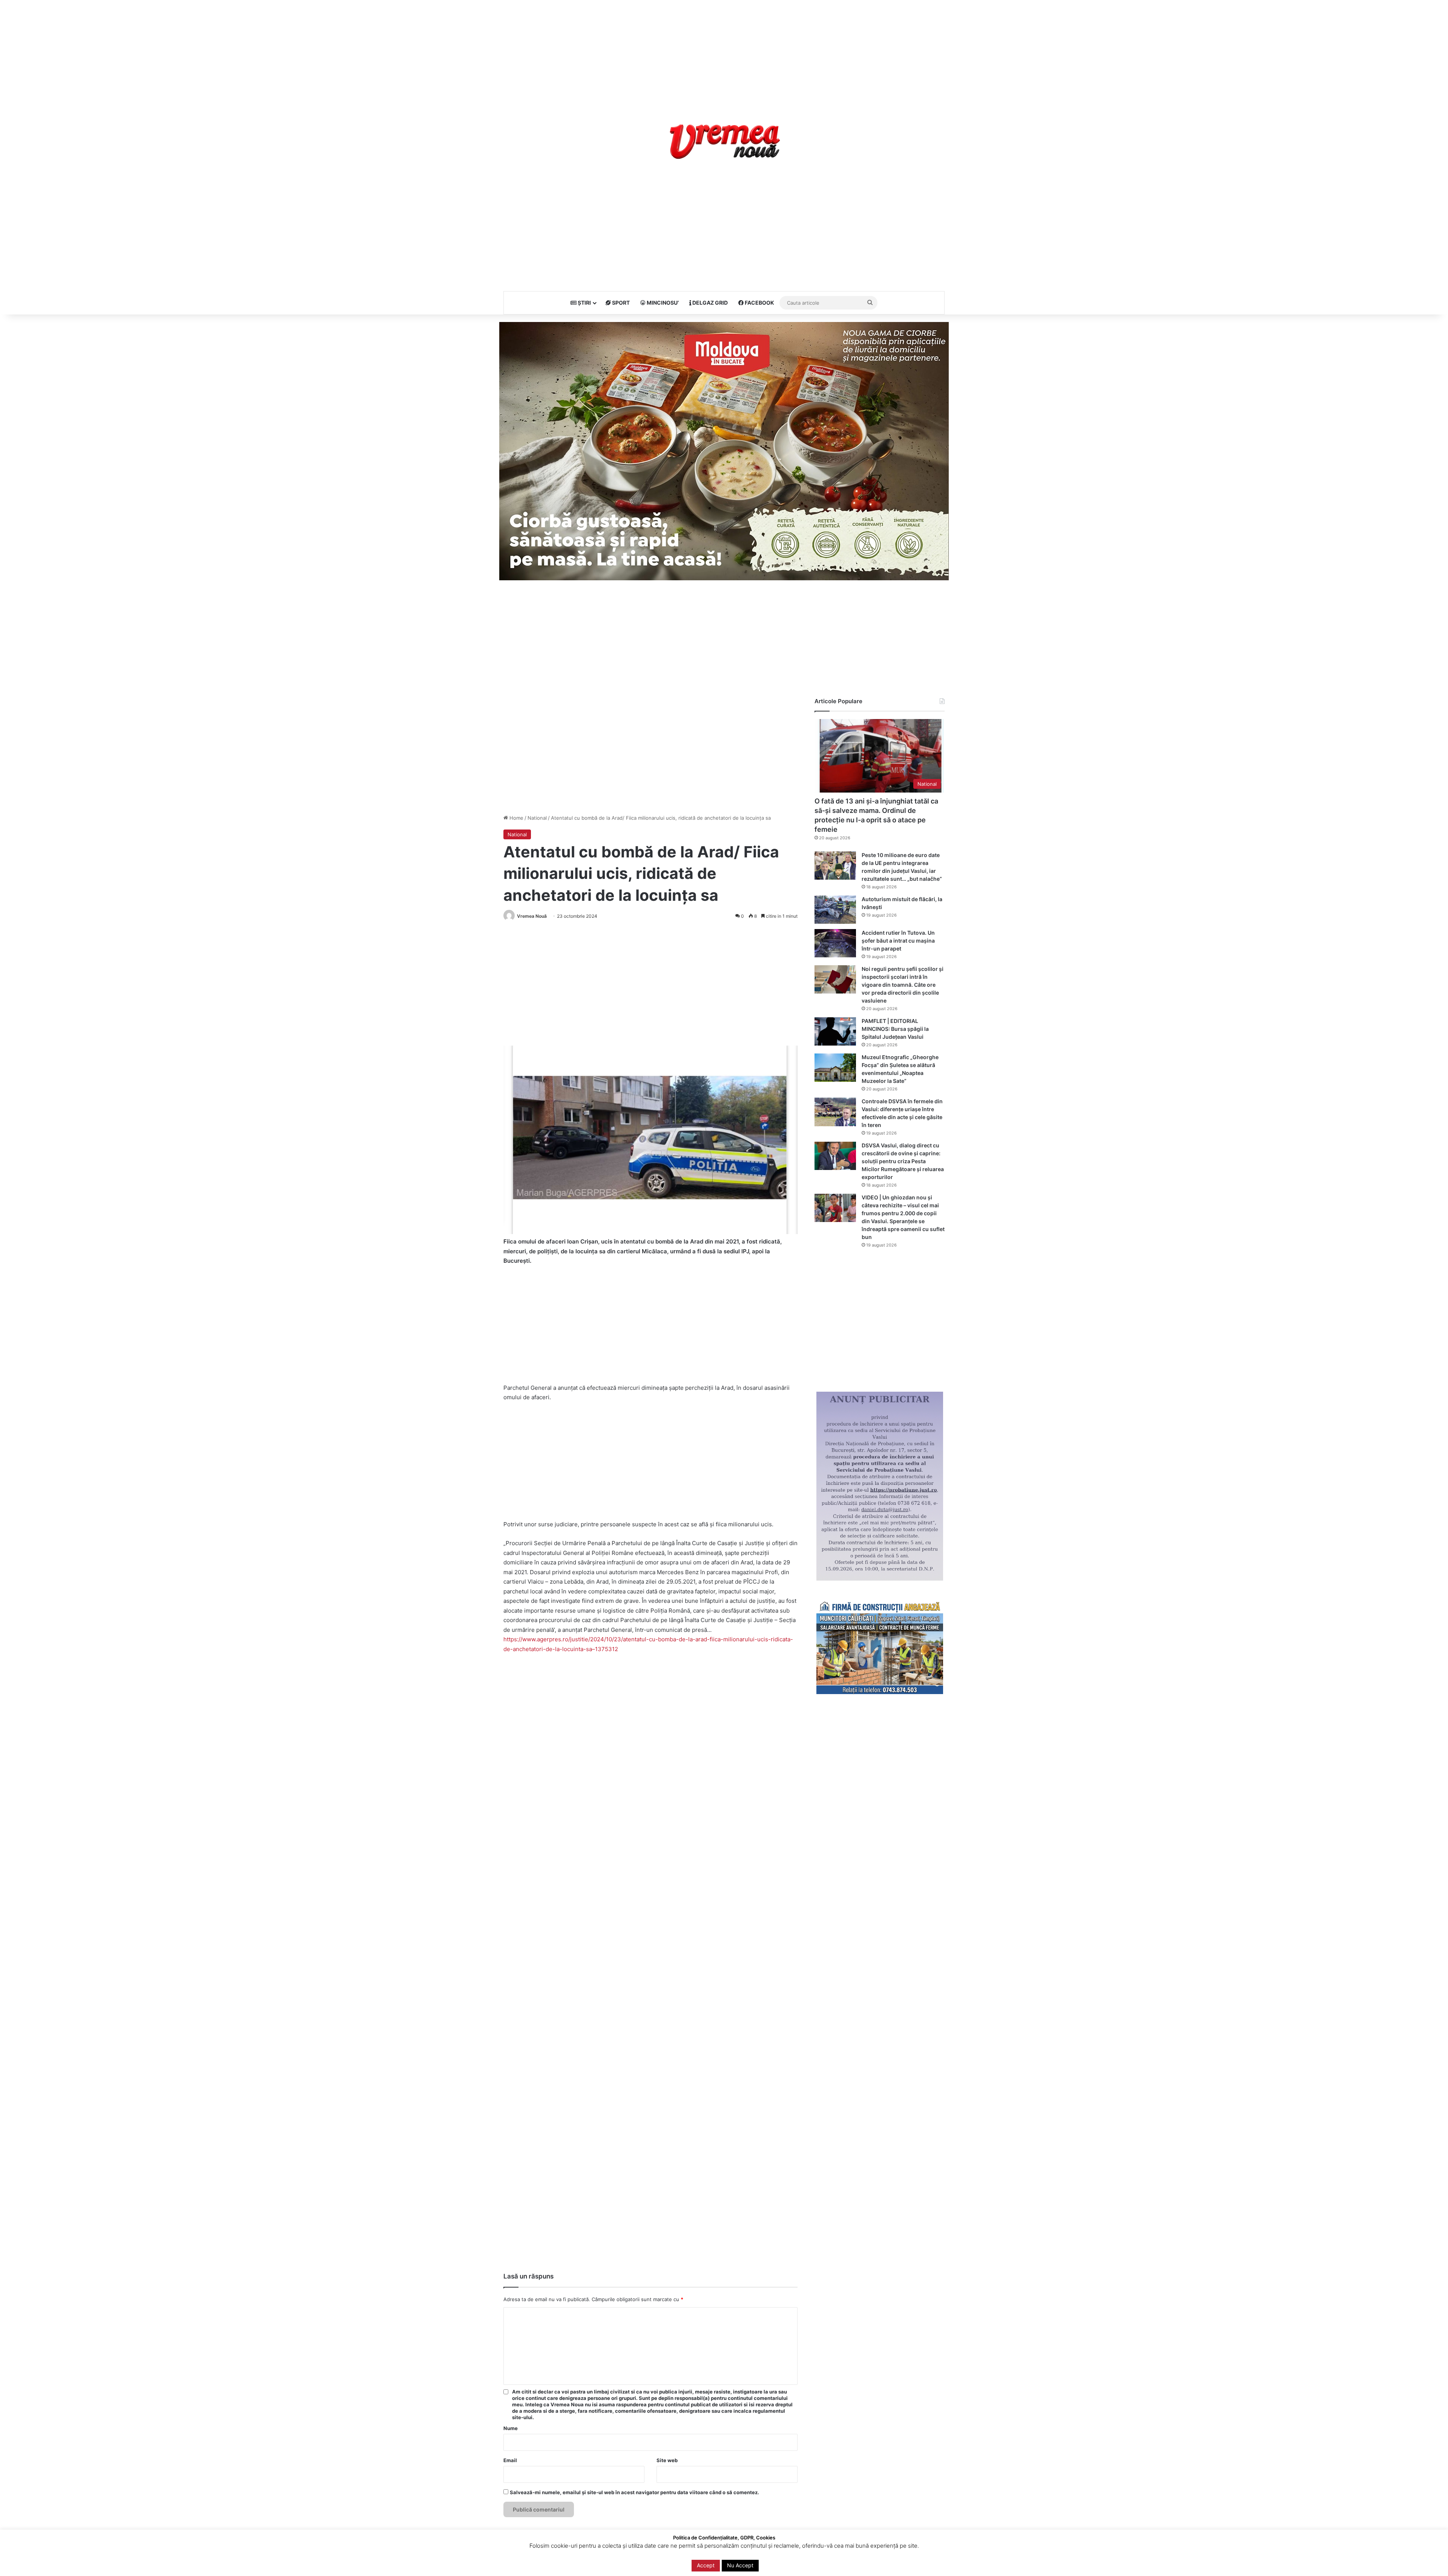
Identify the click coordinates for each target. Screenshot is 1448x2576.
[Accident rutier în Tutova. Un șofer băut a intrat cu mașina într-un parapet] (835, 943)
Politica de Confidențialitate (862, 2562)
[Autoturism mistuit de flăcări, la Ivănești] (835, 910)
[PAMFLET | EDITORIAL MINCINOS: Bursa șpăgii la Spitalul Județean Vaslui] (835, 1031)
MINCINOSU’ (662, 303)
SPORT (620, 303)
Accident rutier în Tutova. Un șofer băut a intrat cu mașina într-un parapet (898, 941)
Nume (511, 2428)
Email (510, 2460)
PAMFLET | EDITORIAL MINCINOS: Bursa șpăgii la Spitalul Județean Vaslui (895, 1029)
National (537, 818)
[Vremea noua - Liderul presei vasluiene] (724, 142)
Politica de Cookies (922, 2562)
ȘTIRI (584, 303)
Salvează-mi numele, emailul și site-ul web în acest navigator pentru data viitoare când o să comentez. (634, 2492)
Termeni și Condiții (802, 2562)
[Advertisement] (724, 53)
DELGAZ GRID (709, 303)
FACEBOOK (759, 303)
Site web (667, 2460)
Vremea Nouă (532, 916)
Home (516, 818)
